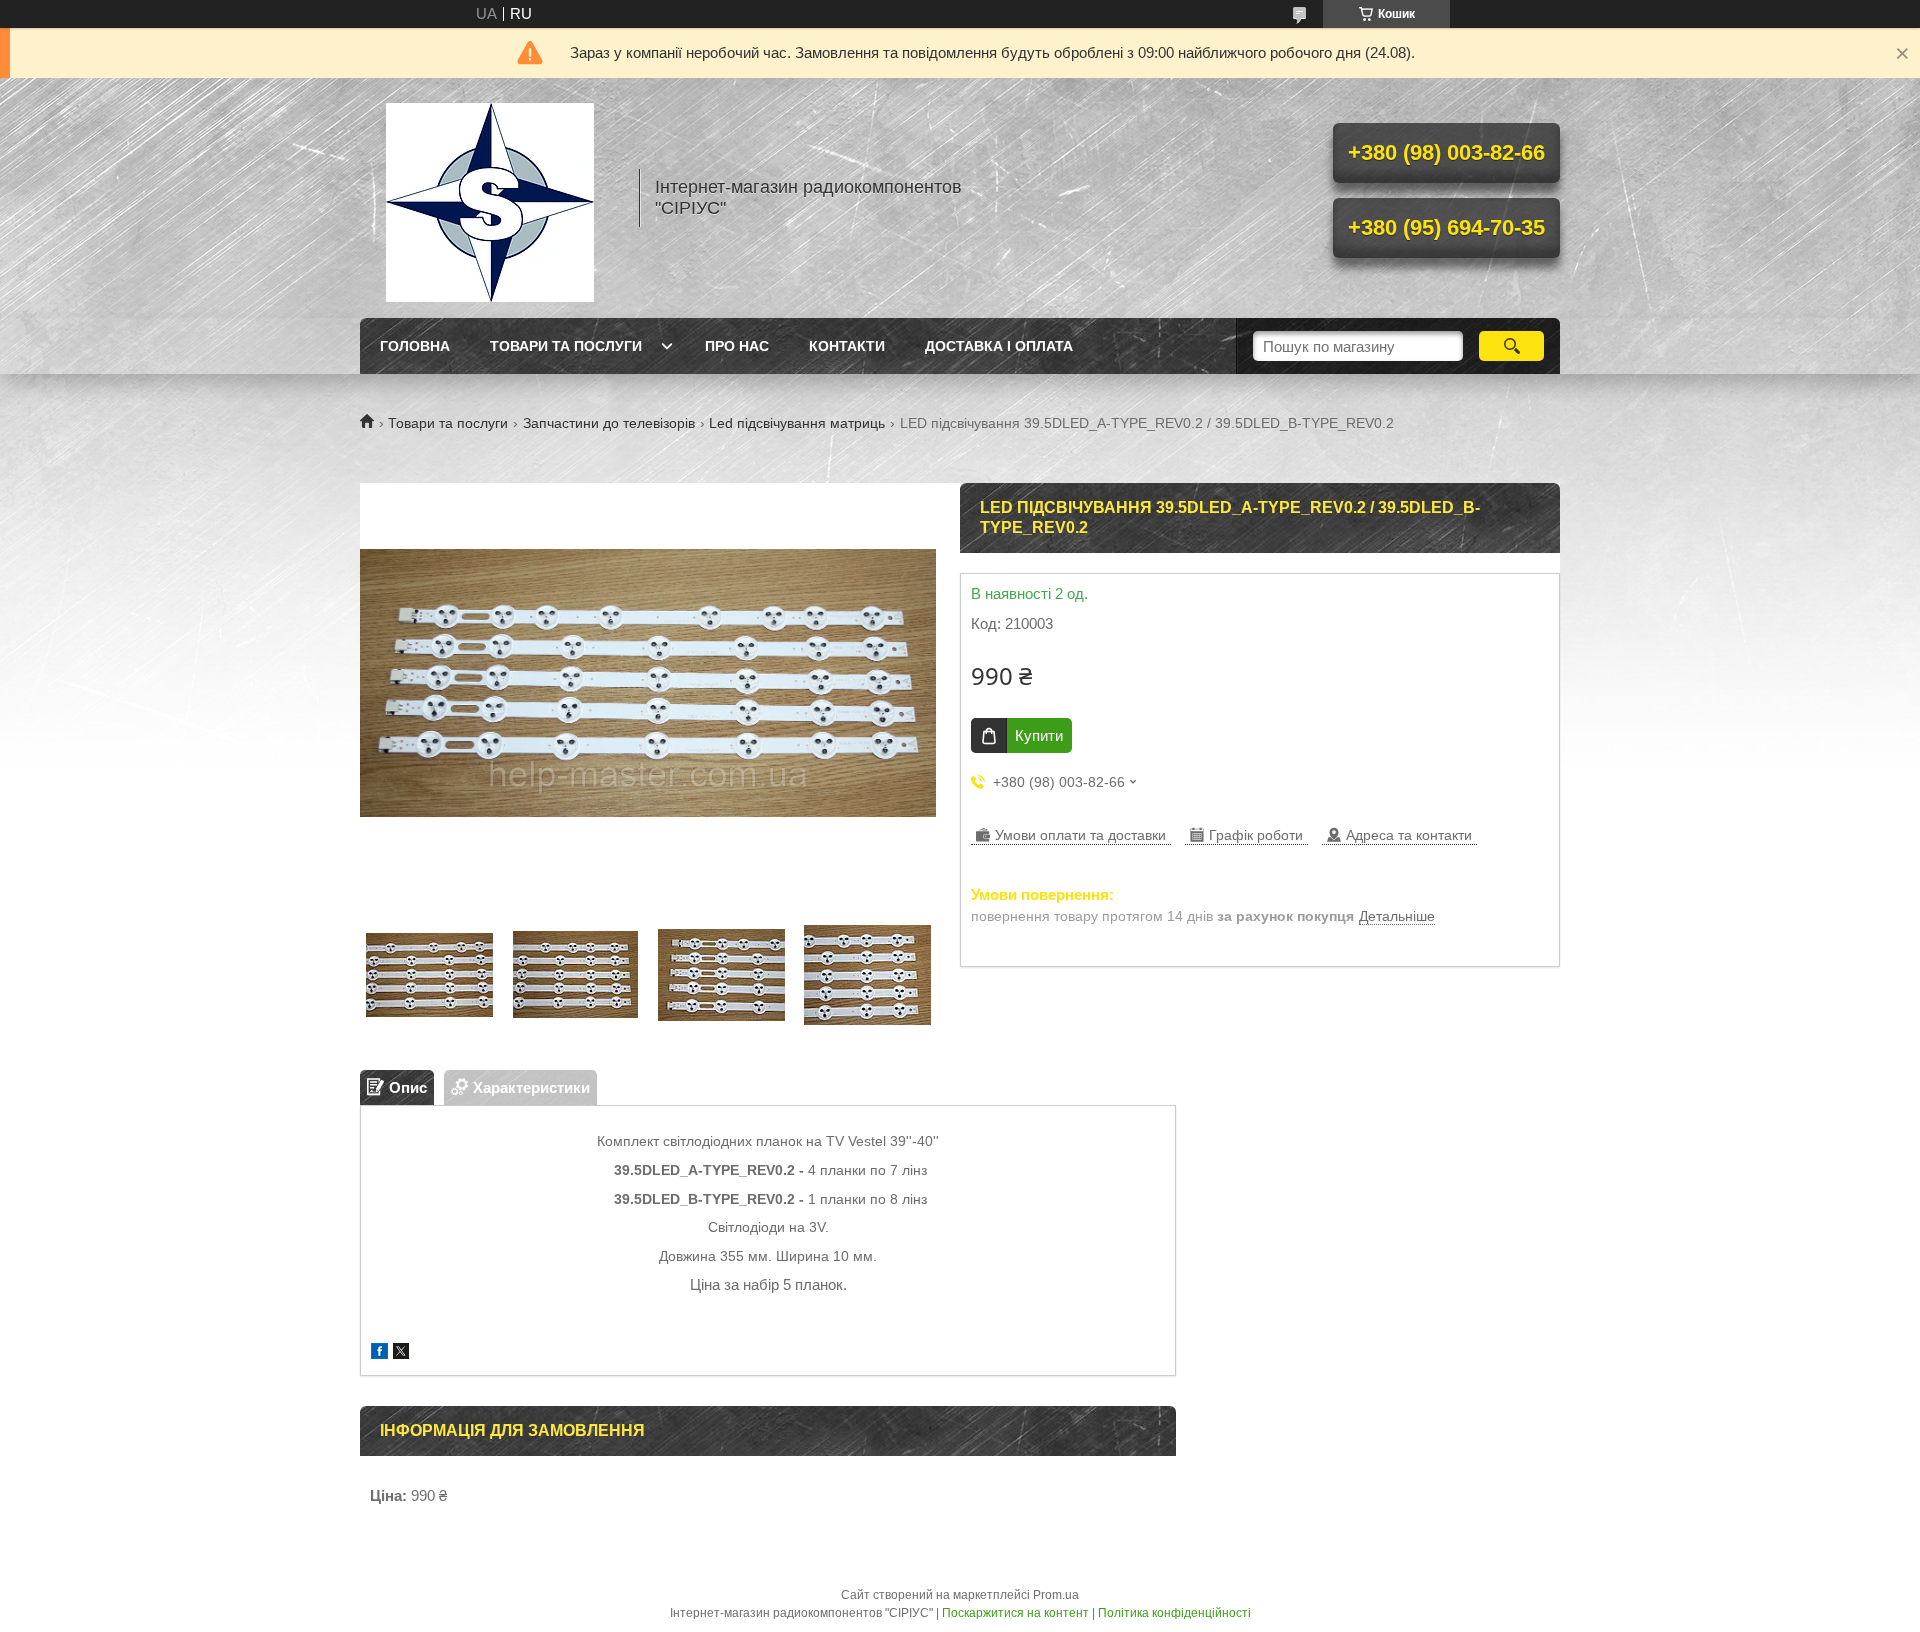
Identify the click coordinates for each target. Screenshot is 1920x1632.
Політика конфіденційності (1174, 1613)
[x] (401, 1353)
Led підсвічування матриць (797, 423)
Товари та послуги (566, 346)
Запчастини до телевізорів (609, 423)
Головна (415, 346)
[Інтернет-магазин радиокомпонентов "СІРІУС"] (490, 198)
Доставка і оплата (999, 346)
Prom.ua (1056, 1595)
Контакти (847, 346)
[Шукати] (1511, 346)
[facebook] (379, 1353)
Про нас (737, 346)
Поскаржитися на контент (1015, 1613)
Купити (1039, 735)
